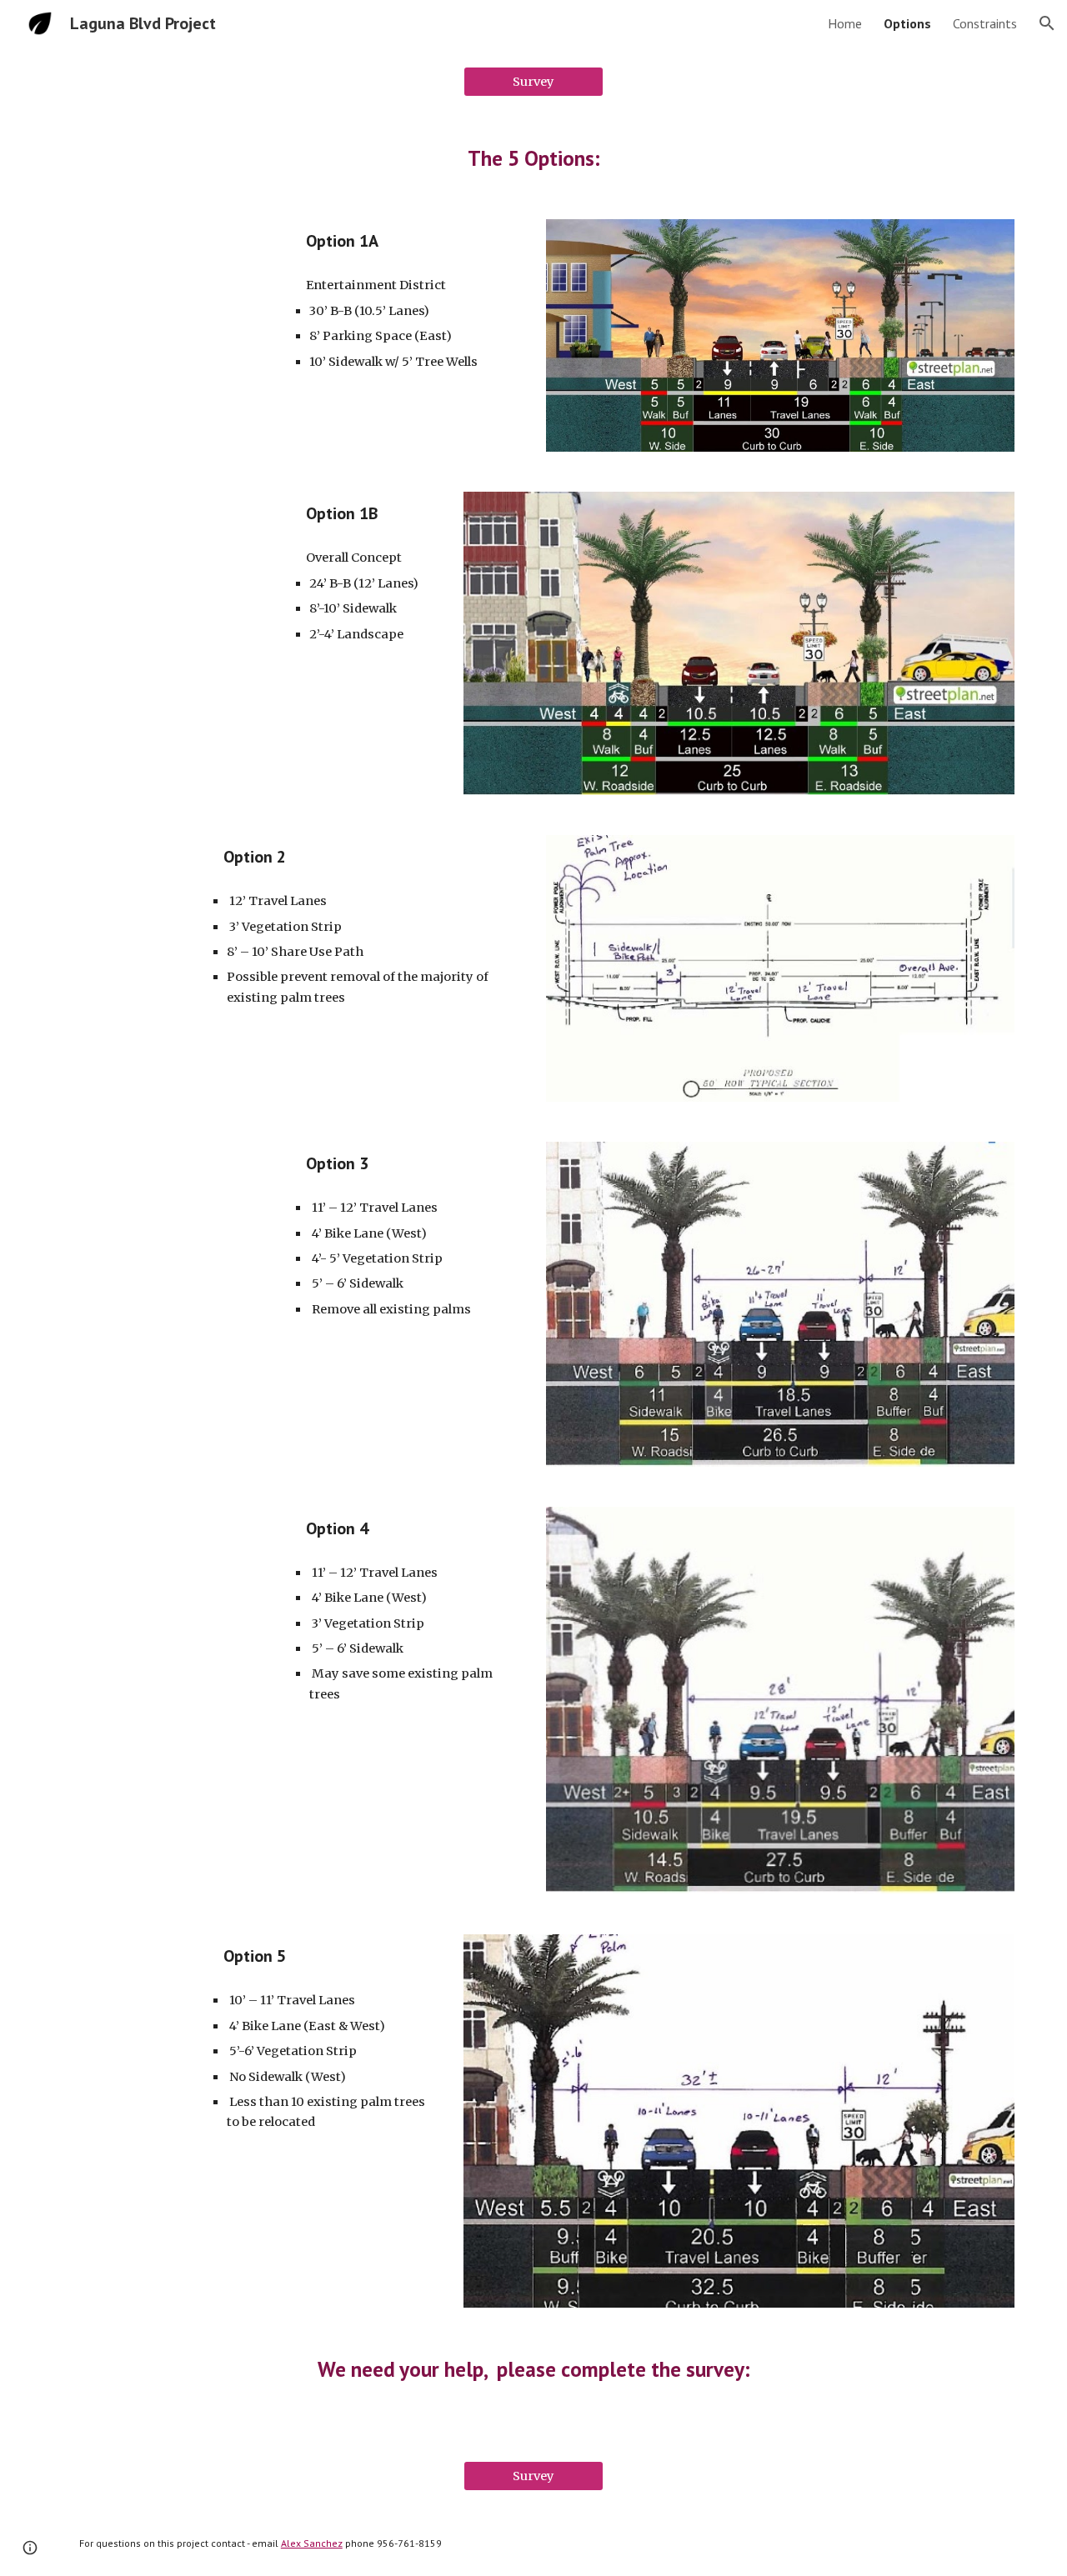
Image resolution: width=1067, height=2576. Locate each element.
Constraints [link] (985, 23)
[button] (1047, 23)
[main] (533, 158)
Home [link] (845, 23)
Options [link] (907, 23)
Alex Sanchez (312, 2543)
